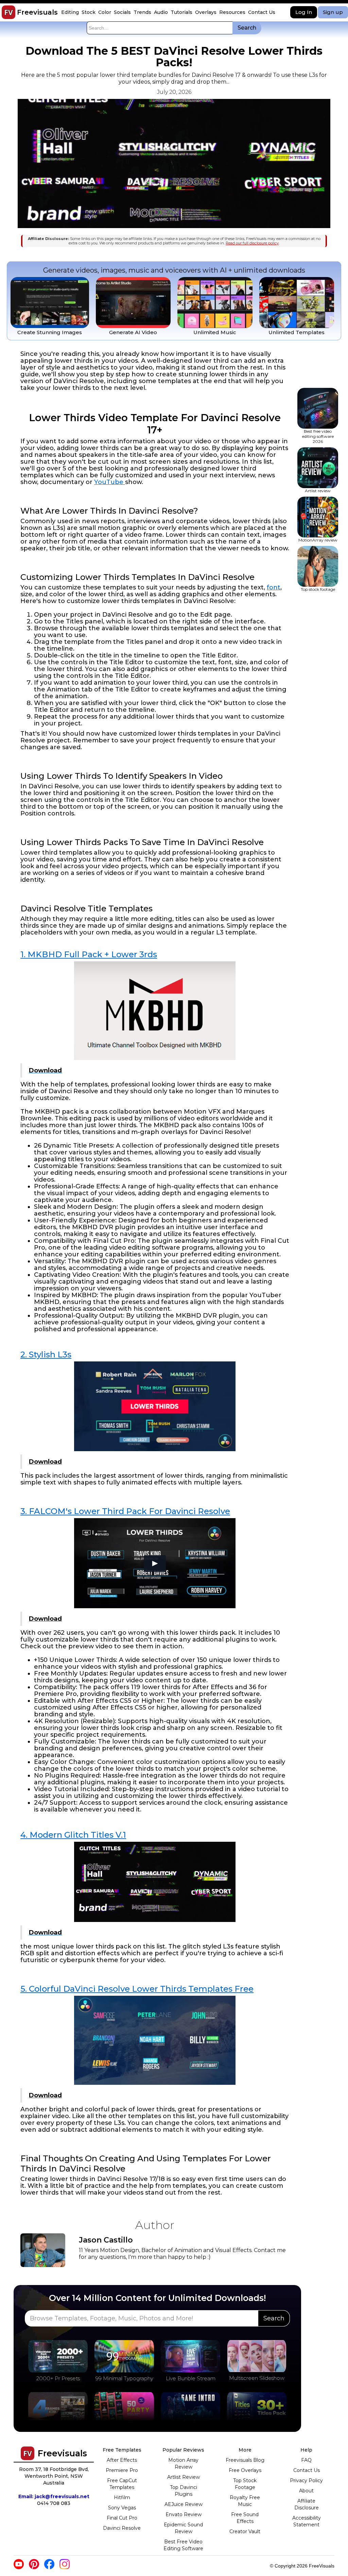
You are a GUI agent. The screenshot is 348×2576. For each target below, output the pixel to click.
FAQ (306, 2460)
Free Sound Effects (245, 2518)
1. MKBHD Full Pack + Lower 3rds (89, 954)
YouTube (110, 482)
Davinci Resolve (122, 2528)
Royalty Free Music (245, 2501)
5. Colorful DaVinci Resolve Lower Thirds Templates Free (137, 1989)
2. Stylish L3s (46, 1354)
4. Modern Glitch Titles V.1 (73, 1835)
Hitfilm (122, 2497)
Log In (304, 12)
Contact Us (307, 2470)
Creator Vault (245, 2531)
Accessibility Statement (307, 2521)
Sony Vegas (122, 2508)
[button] (71, 12)
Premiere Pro (122, 2470)
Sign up (333, 12)
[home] (8, 12)
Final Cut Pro (122, 2518)
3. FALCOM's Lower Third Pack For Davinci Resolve (125, 1511)
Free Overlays (245, 2470)
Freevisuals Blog (245, 2460)
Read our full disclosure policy (252, 243)
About (306, 2491)
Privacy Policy (306, 2480)
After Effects (122, 2460)
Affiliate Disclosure (307, 2504)
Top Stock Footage (245, 2484)
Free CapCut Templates (122, 2484)
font (274, 587)
